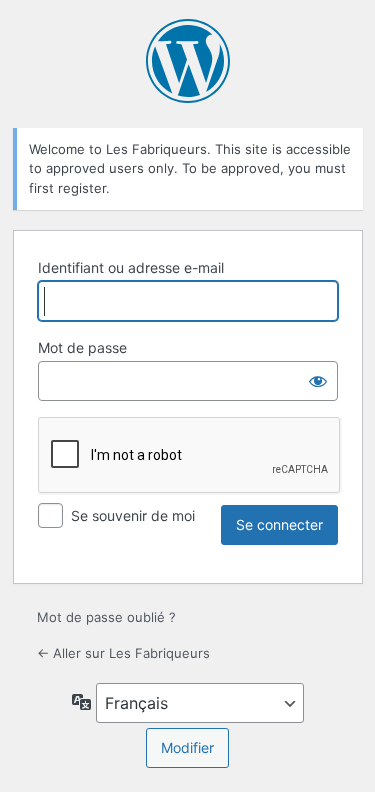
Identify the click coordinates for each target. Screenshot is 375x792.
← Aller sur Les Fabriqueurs (123, 653)
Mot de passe (82, 347)
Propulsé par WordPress (188, 61)
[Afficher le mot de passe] (318, 381)
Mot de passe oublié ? (106, 617)
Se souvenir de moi (133, 515)
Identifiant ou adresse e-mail (131, 267)
